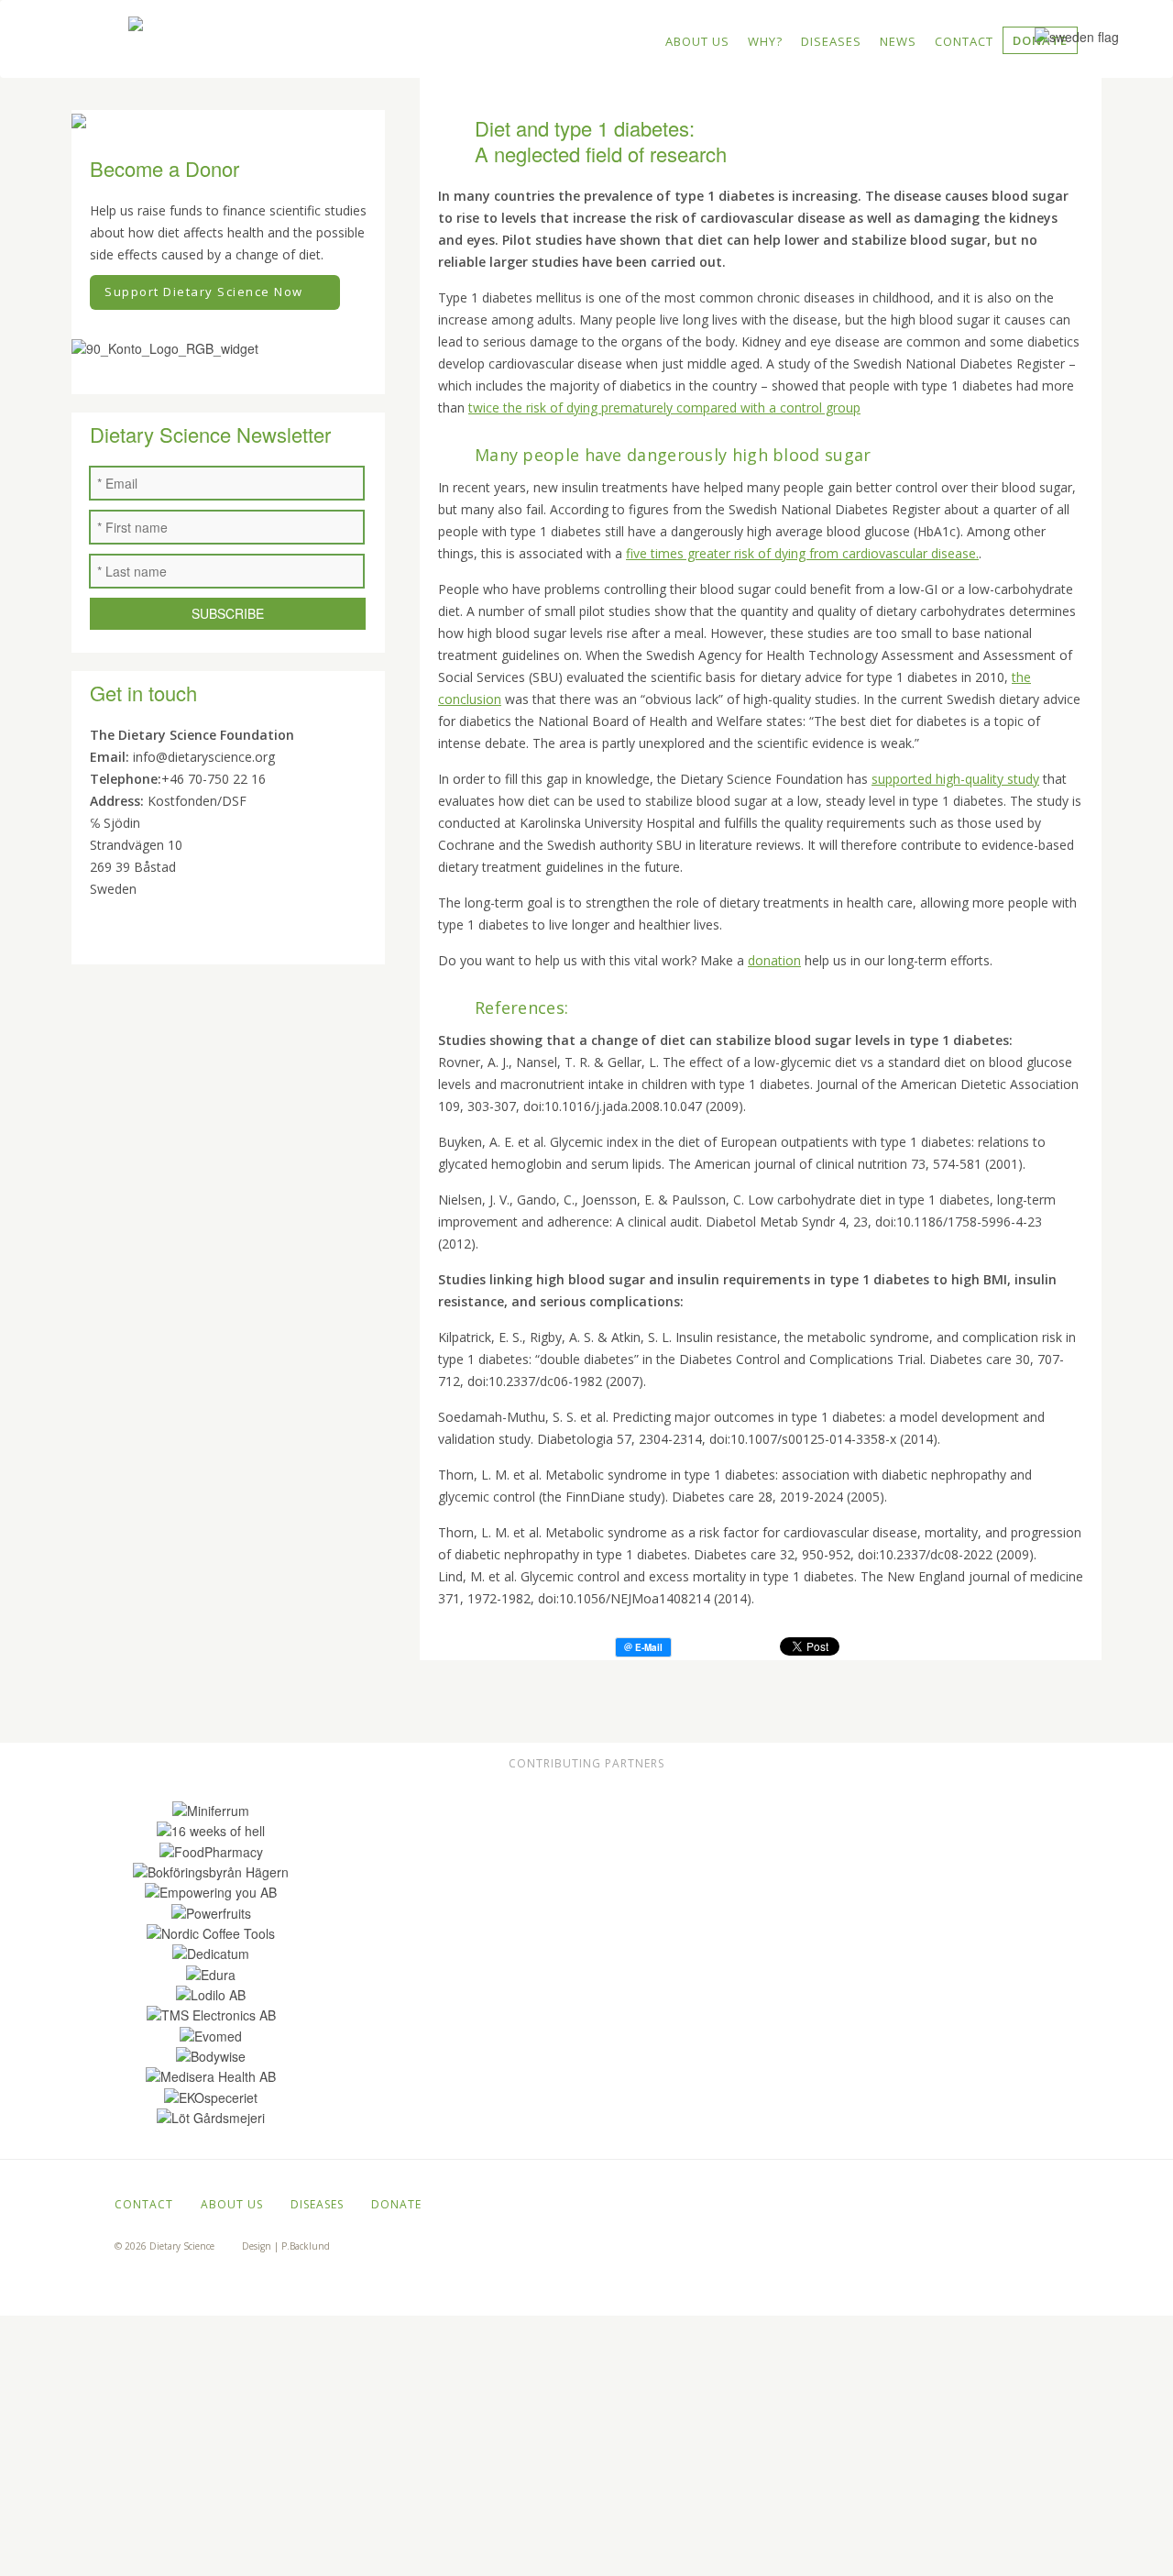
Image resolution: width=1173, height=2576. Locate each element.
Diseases (831, 41)
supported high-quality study (955, 779)
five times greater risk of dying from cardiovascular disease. (802, 553)
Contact (964, 41)
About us (697, 41)
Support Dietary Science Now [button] (204, 292)
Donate (396, 2204)
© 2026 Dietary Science (164, 2246)
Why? (765, 41)
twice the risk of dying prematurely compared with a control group (664, 407)
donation (774, 960)
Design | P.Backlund (286, 2246)
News (898, 41)
